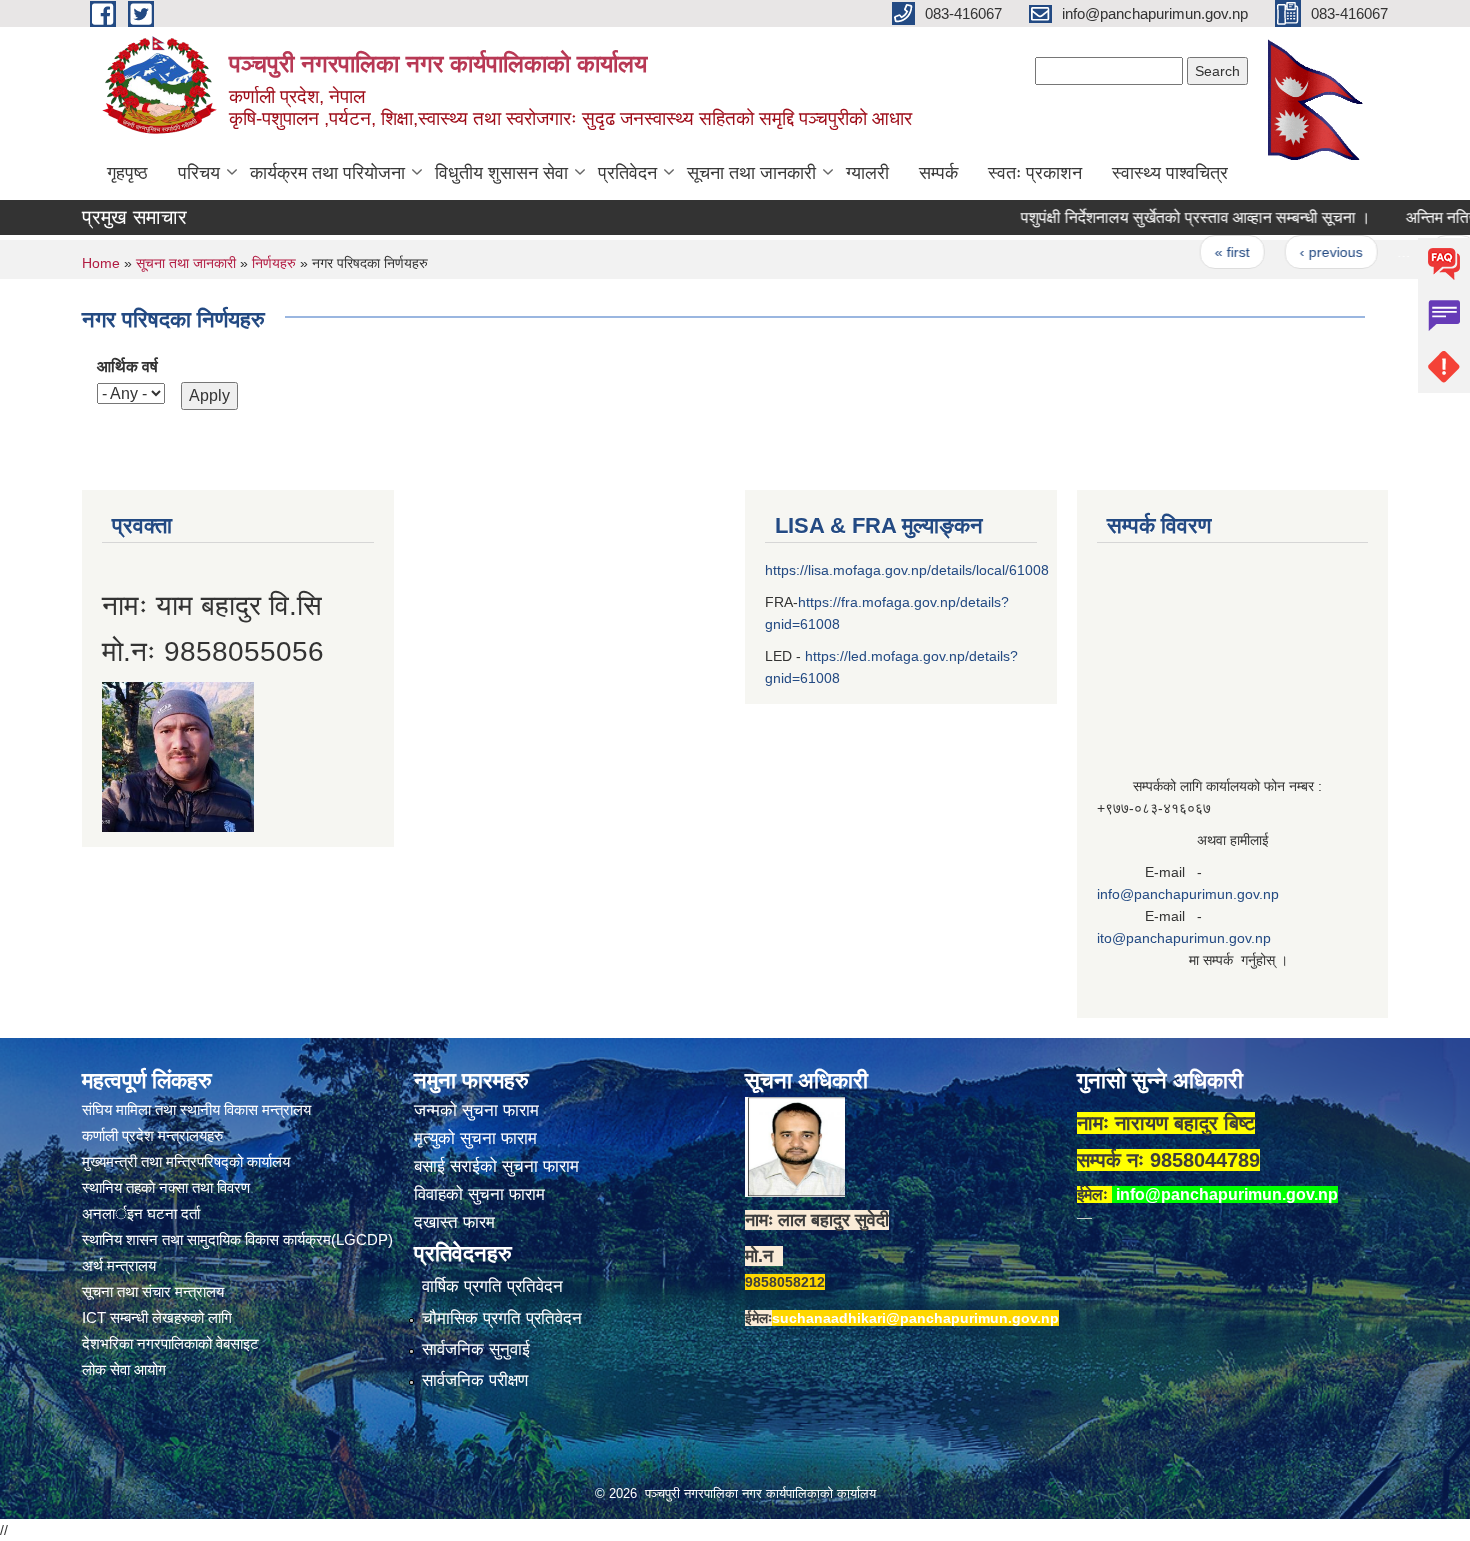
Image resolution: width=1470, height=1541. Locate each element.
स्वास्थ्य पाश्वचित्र (1170, 173)
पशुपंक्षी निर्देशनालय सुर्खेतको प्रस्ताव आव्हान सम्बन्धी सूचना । (1165, 217)
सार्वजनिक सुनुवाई (476, 1349)
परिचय (199, 173)
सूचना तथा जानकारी (751, 173)
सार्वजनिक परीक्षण (475, 1380)
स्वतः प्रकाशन (1035, 173)
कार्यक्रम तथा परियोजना (327, 173)
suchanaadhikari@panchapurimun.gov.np (915, 1318)
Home (101, 263)
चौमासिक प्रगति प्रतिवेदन (502, 1318)
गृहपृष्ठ (127, 173)
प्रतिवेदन (627, 173)
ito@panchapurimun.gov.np (1184, 938)
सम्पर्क (938, 173)
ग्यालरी (867, 173)
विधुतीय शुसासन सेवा (501, 173)
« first (1201, 252)
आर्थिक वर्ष (127, 366)
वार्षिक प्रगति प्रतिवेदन (492, 1286)
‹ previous (1300, 252)
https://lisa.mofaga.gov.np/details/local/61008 (907, 570)
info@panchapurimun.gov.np (1188, 894)
